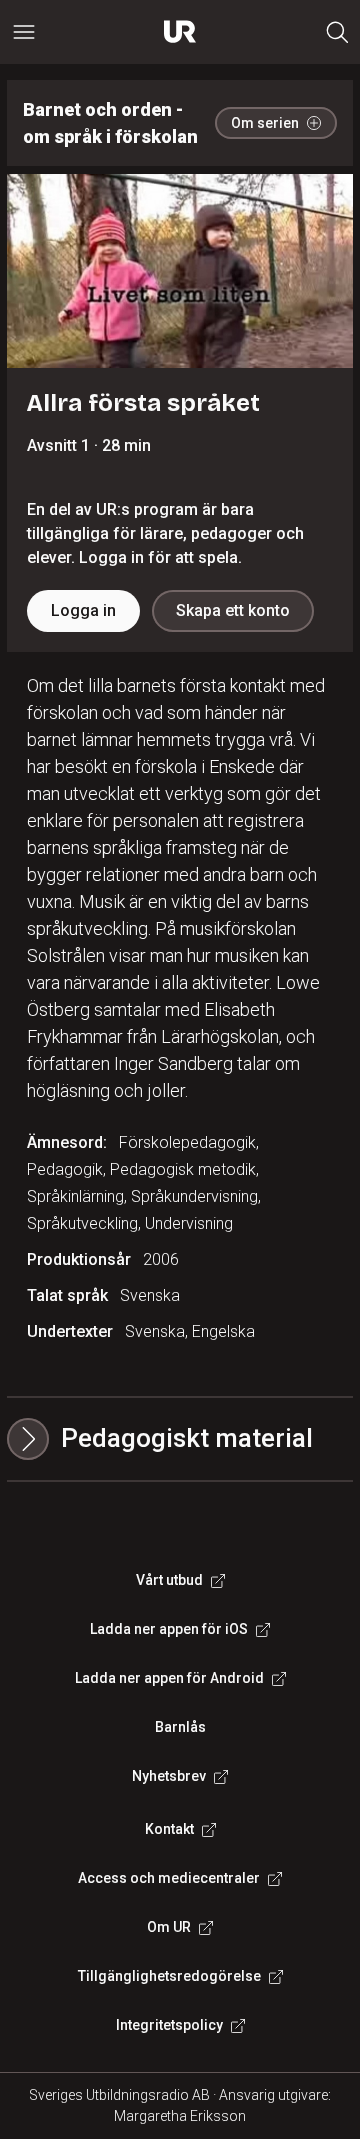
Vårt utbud (169, 1580)
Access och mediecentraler (169, 1878)
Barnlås (180, 1727)
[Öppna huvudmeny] (24, 32)
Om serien (265, 123)
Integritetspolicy (169, 2025)
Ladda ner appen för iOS (169, 1629)
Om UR (169, 1927)
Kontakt (169, 1829)
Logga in (83, 610)
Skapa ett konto (233, 610)
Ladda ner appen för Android (169, 1678)
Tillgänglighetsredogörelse (169, 1976)
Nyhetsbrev (169, 1776)
